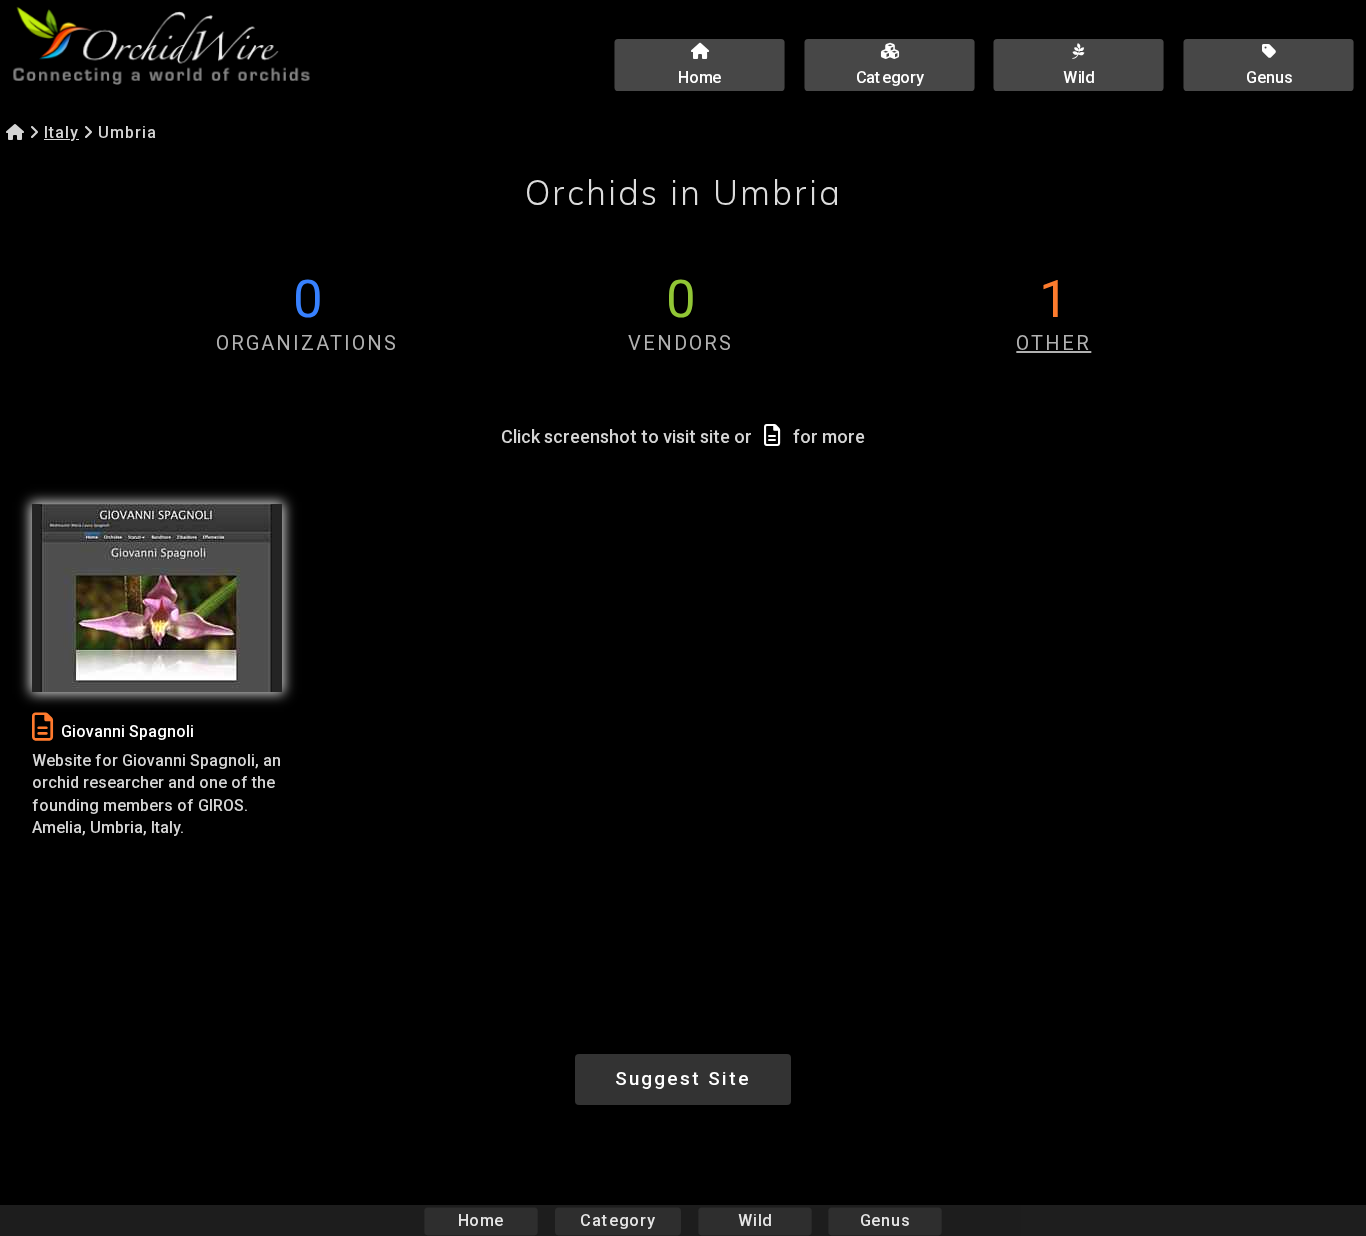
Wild (755, 1220)
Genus (885, 1220)
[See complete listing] (42, 727)
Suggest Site (683, 1078)
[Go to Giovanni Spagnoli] (157, 598)
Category (618, 1220)
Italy (61, 132)
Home (481, 1220)
